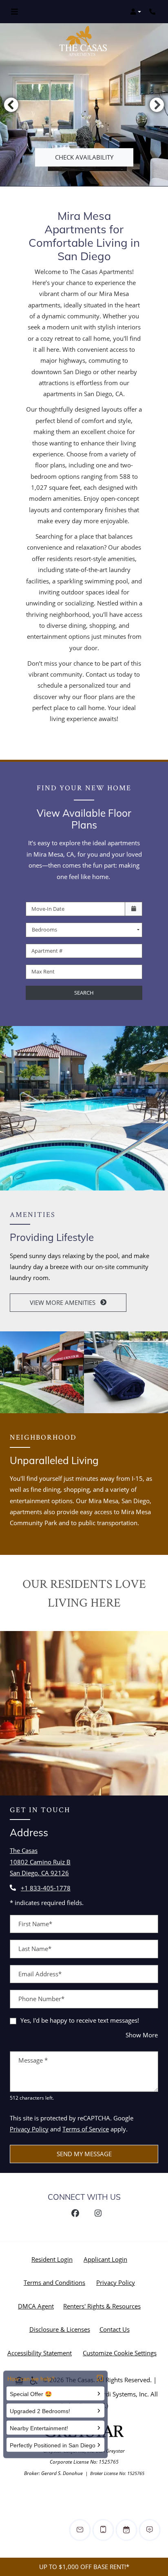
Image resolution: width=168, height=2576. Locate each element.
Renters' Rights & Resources (104, 2306)
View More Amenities (63, 1302)
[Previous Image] (11, 105)
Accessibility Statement (41, 2353)
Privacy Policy (29, 2129)
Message (33, 2060)
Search (84, 993)
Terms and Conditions (56, 2282)
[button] (136, 12)
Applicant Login (107, 2259)
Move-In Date (48, 909)
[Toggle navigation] (14, 12)
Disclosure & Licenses (61, 2329)
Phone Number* (41, 1999)
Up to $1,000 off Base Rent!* (84, 2567)
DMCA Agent (38, 2306)
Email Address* (40, 1974)
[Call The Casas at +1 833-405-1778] (153, 12)
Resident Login (54, 2259)
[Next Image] (157, 105)
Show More (142, 2035)
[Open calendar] (134, 909)
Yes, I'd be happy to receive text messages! (80, 2020)
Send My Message (84, 2154)
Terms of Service (86, 2129)
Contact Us (115, 2329)
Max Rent (43, 971)
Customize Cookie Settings (120, 2353)
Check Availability (84, 157)
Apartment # (47, 951)
